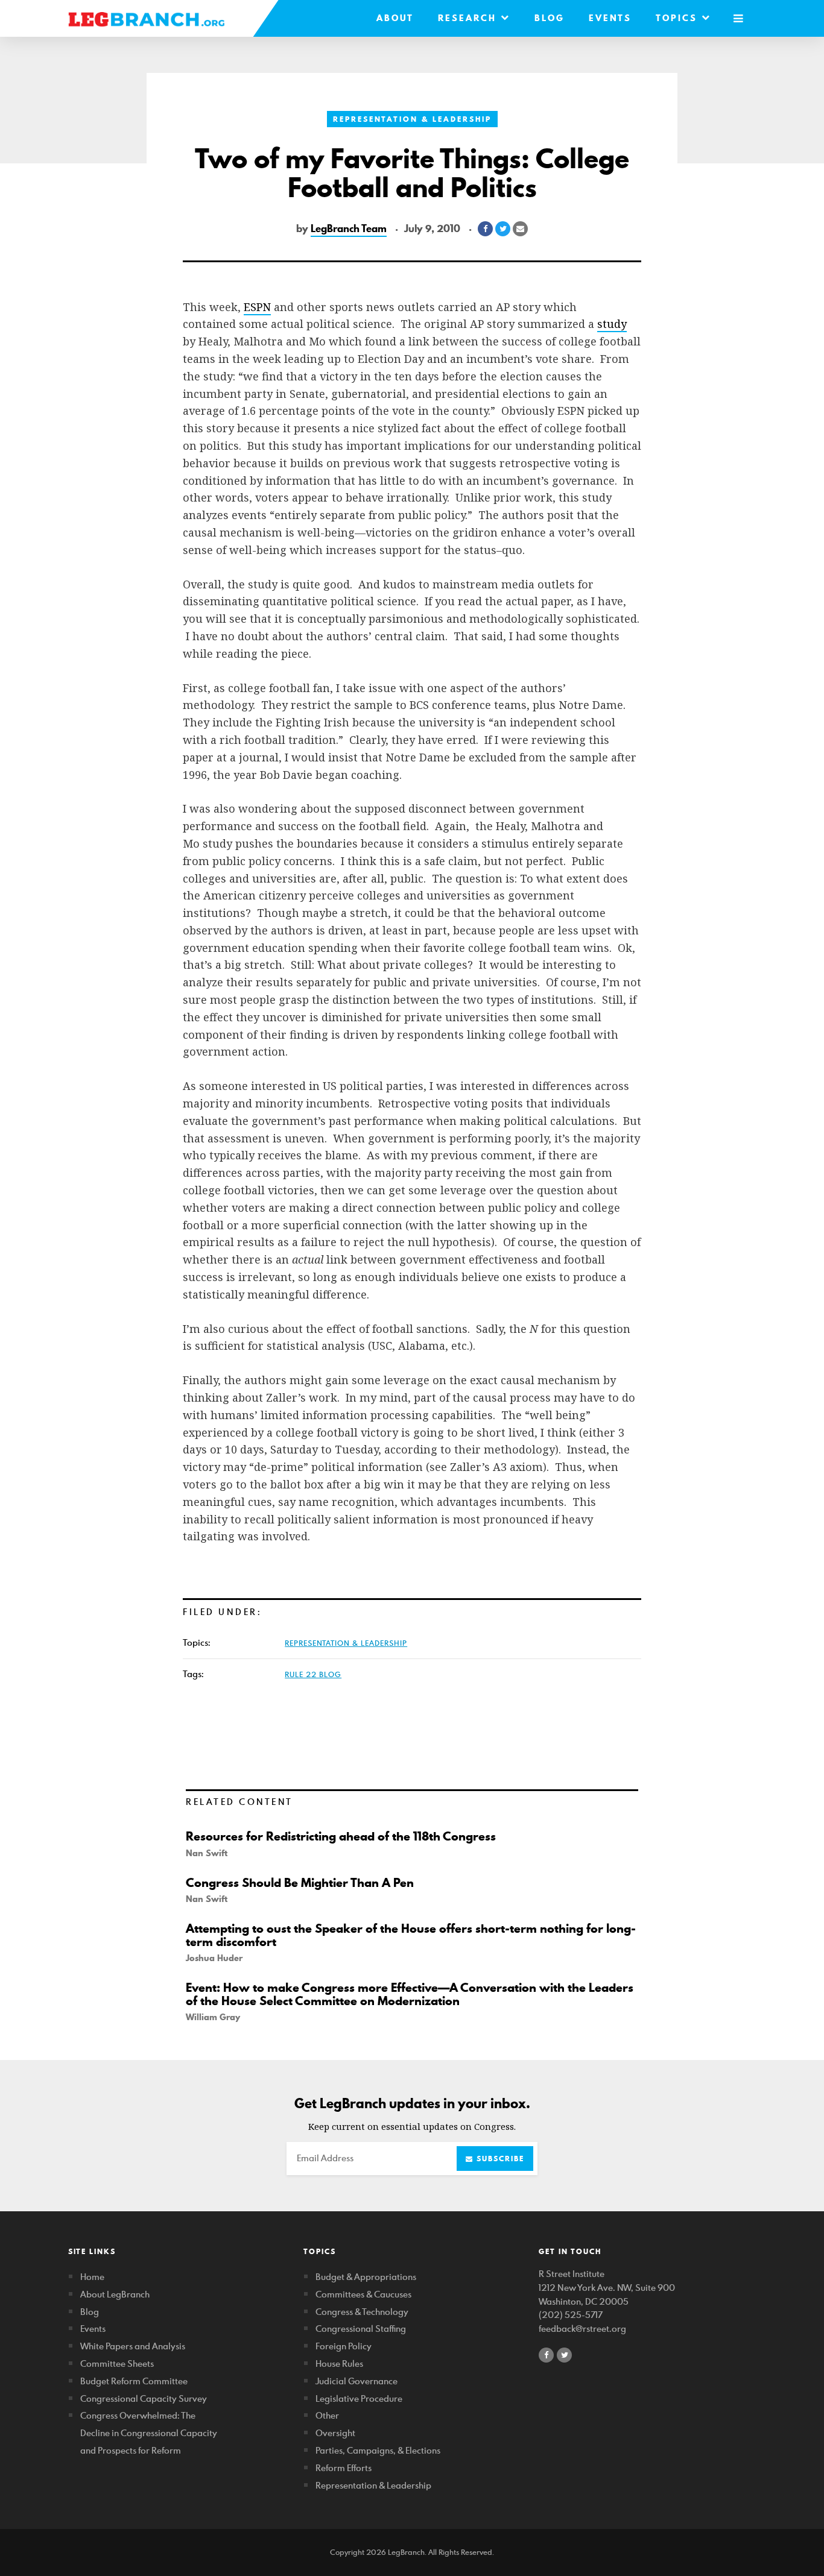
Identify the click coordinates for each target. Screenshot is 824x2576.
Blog (550, 18)
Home (92, 2277)
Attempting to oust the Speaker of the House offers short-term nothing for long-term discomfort (411, 1935)
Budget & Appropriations (366, 2277)
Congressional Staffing (361, 2329)
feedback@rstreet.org (582, 2329)
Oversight (335, 2433)
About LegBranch (115, 2294)
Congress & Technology (362, 2312)
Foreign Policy (344, 2346)
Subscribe (499, 2159)
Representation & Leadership (412, 119)
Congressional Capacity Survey (144, 2398)
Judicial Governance (357, 2381)
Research (469, 18)
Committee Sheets (117, 2363)
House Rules (339, 2363)
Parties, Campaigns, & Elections (378, 2450)
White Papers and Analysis (133, 2346)
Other (327, 2415)
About (395, 18)
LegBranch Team (349, 228)
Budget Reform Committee (134, 2381)
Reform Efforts (344, 2468)
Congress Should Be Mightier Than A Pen (300, 1883)
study (612, 324)
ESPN (257, 307)
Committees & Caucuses (363, 2294)
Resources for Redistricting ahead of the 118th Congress (341, 1836)
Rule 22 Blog (313, 1674)
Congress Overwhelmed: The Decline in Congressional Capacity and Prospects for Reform (149, 2433)
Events (610, 18)
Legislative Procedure (359, 2398)
